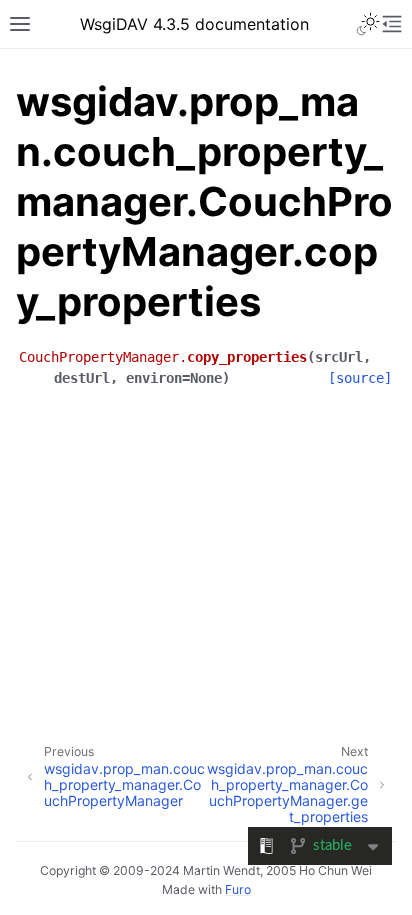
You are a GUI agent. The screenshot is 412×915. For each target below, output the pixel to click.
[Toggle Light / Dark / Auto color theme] (368, 24)
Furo (238, 889)
